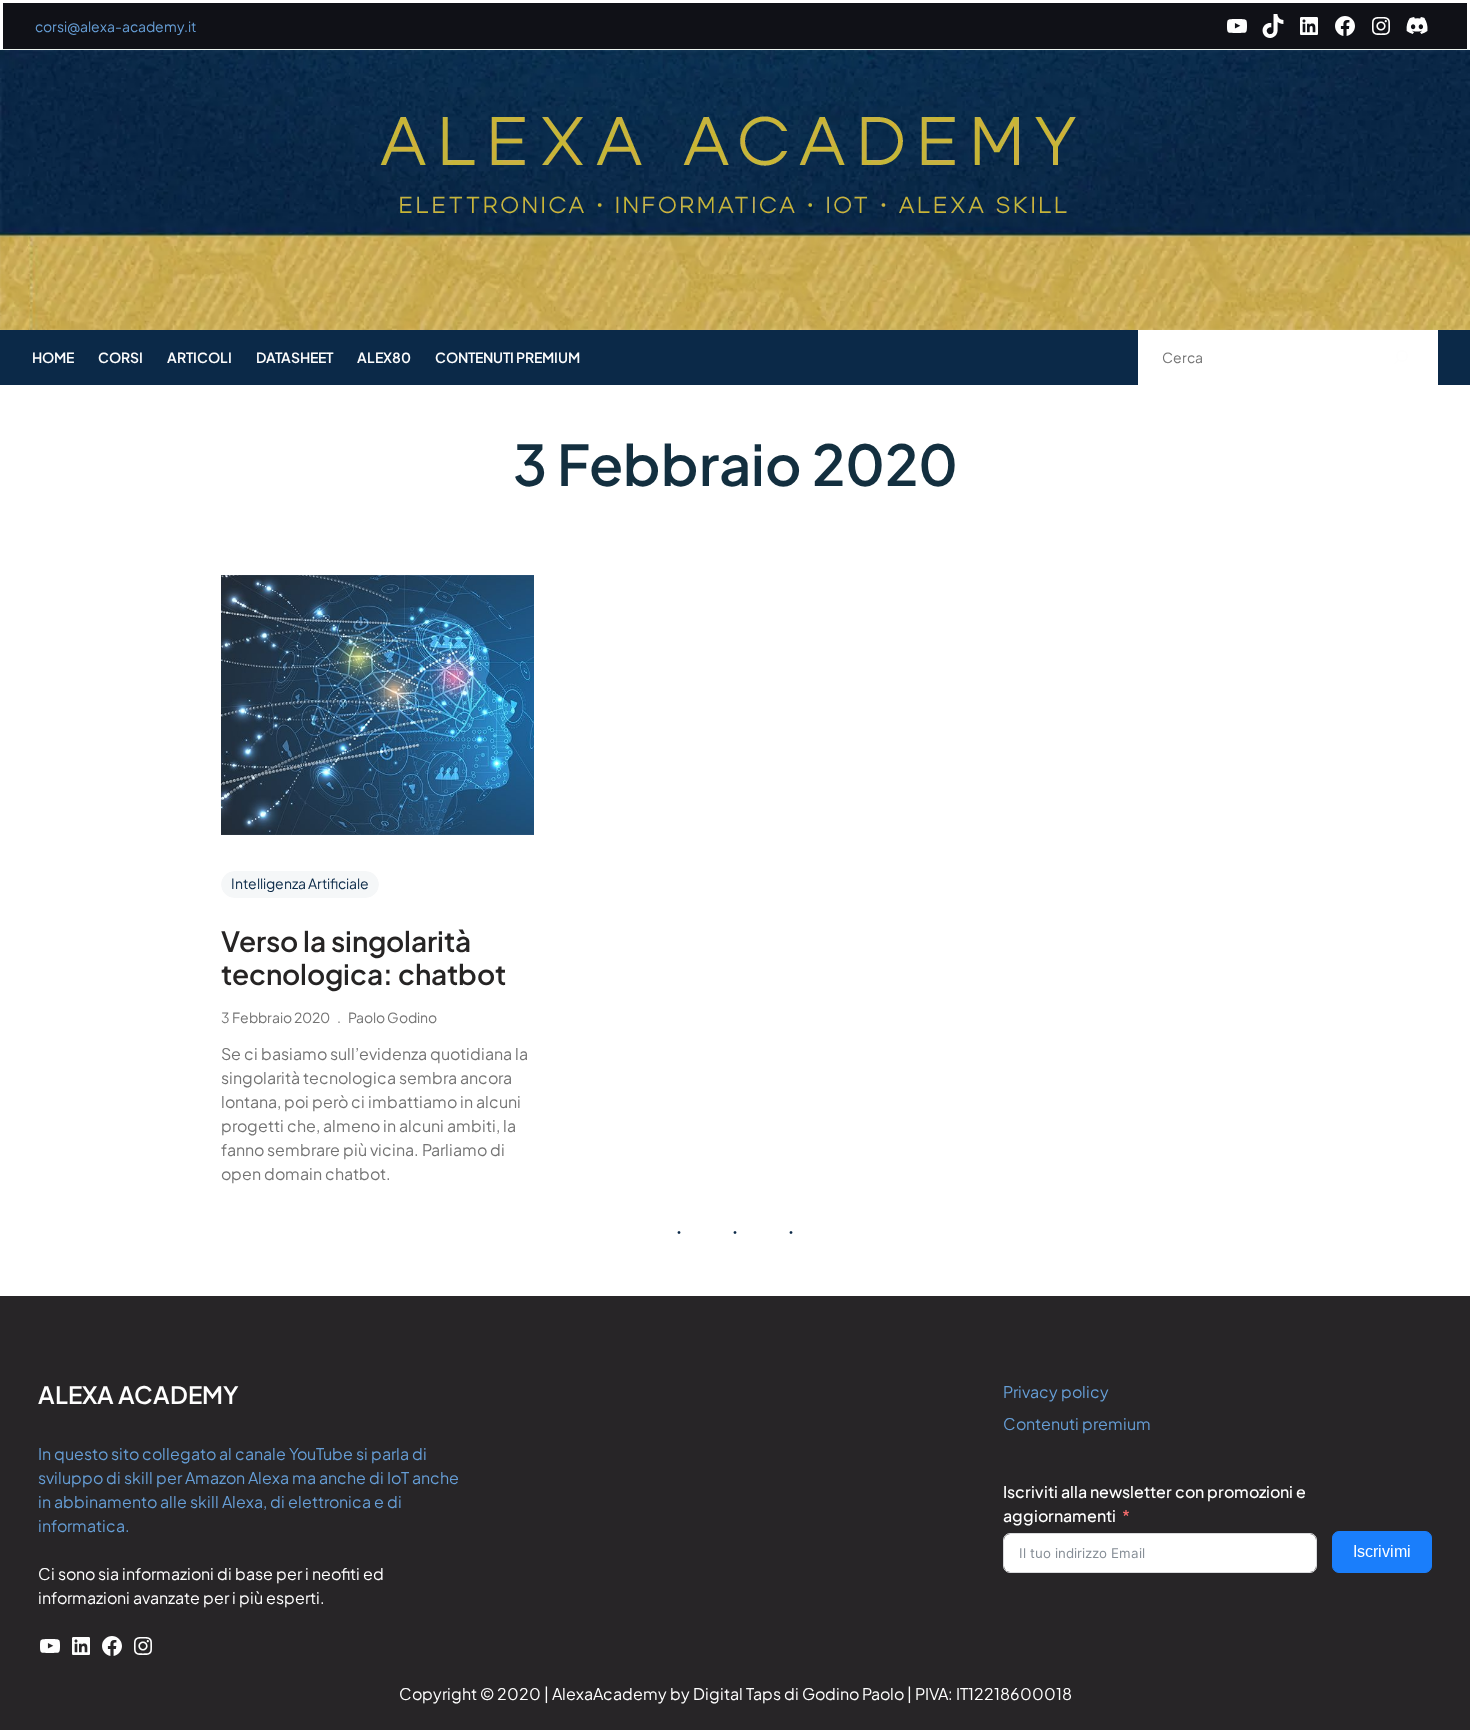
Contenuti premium (1077, 1423)
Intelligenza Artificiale (300, 883)
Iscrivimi (1382, 1551)
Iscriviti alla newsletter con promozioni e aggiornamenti (1154, 1503)
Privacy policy (1056, 1391)
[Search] (1401, 357)
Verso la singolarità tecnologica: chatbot (363, 957)
